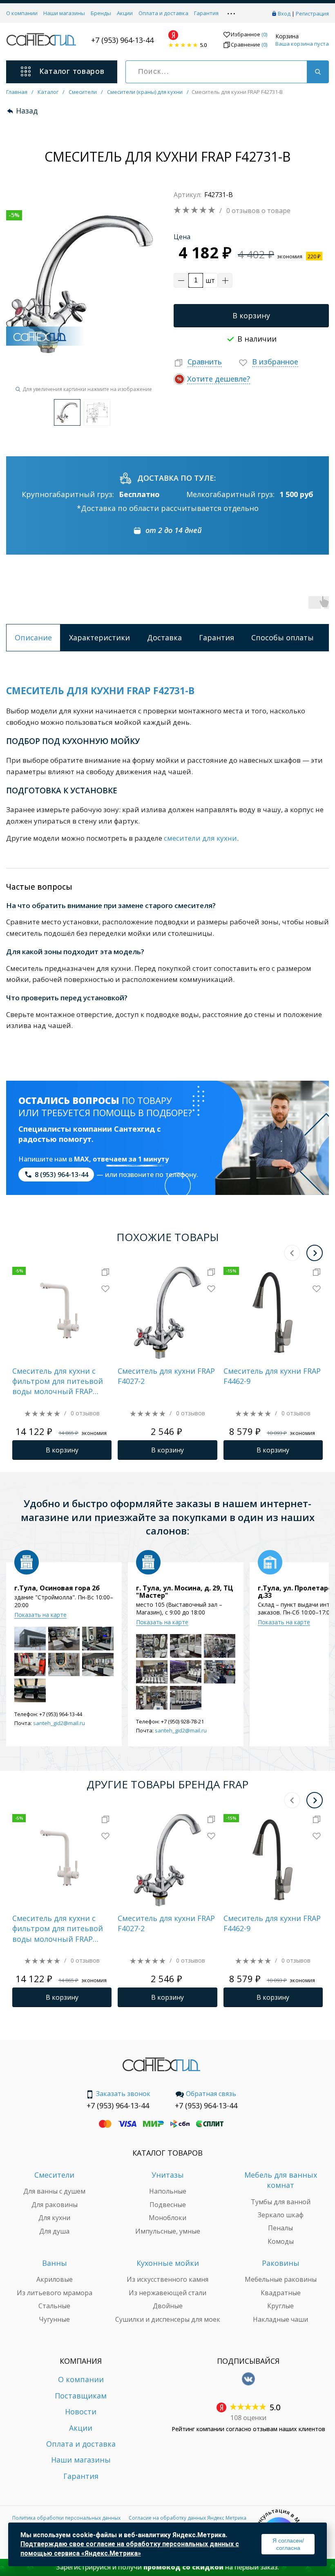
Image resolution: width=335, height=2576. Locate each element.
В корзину (251, 315)
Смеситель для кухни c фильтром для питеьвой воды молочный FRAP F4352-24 (58, 1381)
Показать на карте (40, 1615)
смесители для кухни (200, 838)
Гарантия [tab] (217, 637)
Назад (27, 111)
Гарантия (206, 13)
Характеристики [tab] (99, 637)
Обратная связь (211, 2094)
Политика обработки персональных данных (66, 2518)
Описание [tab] (33, 637)
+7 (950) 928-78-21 (182, 1721)
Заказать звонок (123, 2094)
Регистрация (312, 13)
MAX (82, 1159)
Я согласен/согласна (288, 2544)
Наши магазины (64, 13)
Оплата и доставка (163, 13)
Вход (284, 13)
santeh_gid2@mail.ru (59, 1723)
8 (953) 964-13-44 (61, 1175)
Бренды (101, 13)
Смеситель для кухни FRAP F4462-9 (272, 1376)
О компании (22, 13)
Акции (125, 13)
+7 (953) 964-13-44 (122, 40)
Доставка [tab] (164, 637)
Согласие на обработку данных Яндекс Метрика (188, 2518)
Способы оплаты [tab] (283, 637)
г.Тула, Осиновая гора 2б (57, 1588)
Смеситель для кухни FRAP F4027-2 (166, 1376)
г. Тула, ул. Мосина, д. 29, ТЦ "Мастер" (185, 1592)
